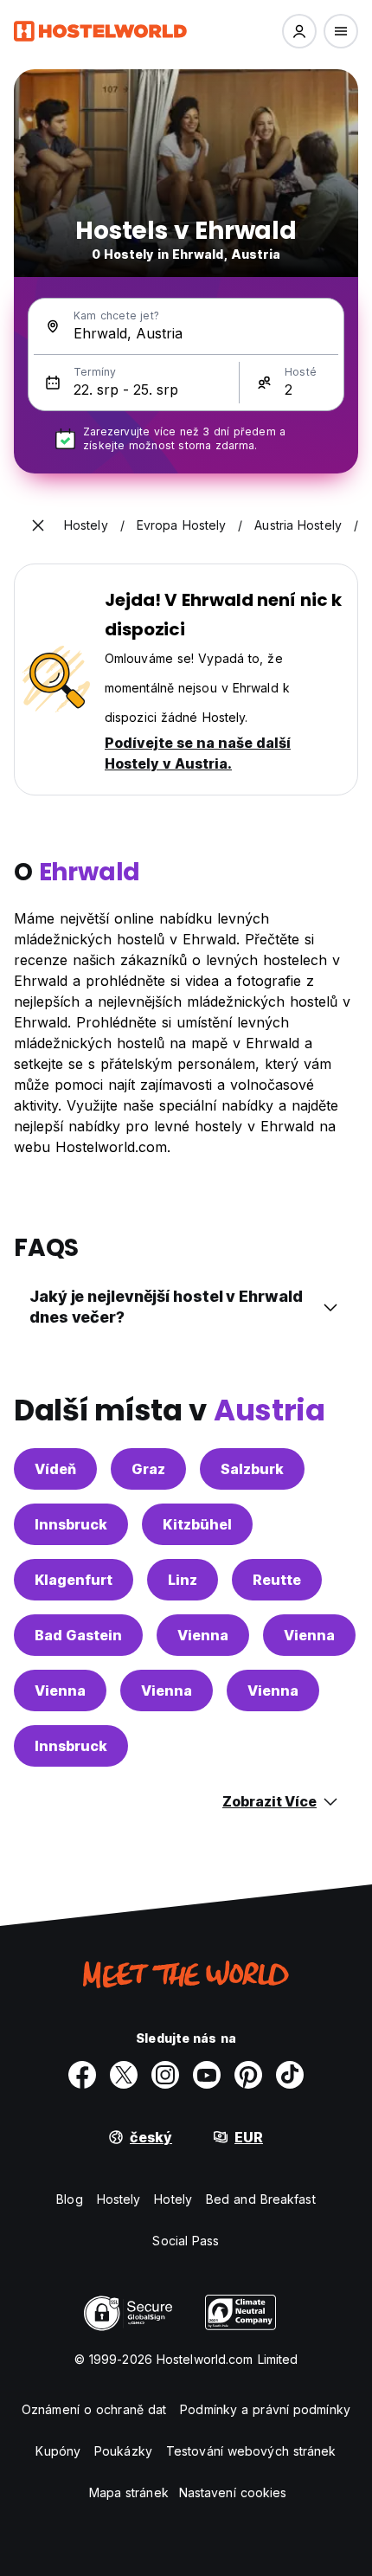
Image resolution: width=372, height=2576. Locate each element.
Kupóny (58, 2451)
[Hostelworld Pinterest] (248, 2075)
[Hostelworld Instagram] (165, 2075)
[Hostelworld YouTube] (207, 2075)
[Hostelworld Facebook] (82, 2075)
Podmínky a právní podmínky (265, 2409)
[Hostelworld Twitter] (124, 2075)
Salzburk (252, 1469)
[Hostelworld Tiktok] (290, 2075)
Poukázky (123, 2451)
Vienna (203, 1635)
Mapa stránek (129, 2492)
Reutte (277, 1580)
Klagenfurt (74, 1580)
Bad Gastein (78, 1635)
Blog (69, 2199)
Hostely (119, 2199)
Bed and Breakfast (261, 2199)
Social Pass (186, 2241)
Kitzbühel (197, 1524)
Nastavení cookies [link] (233, 2492)
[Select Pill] (299, 31)
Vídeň (55, 1469)
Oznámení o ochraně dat (94, 2409)
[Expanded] (38, 525)
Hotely (173, 2199)
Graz (148, 1469)
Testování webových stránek (251, 2451)
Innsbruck (71, 1524)
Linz (183, 1580)
